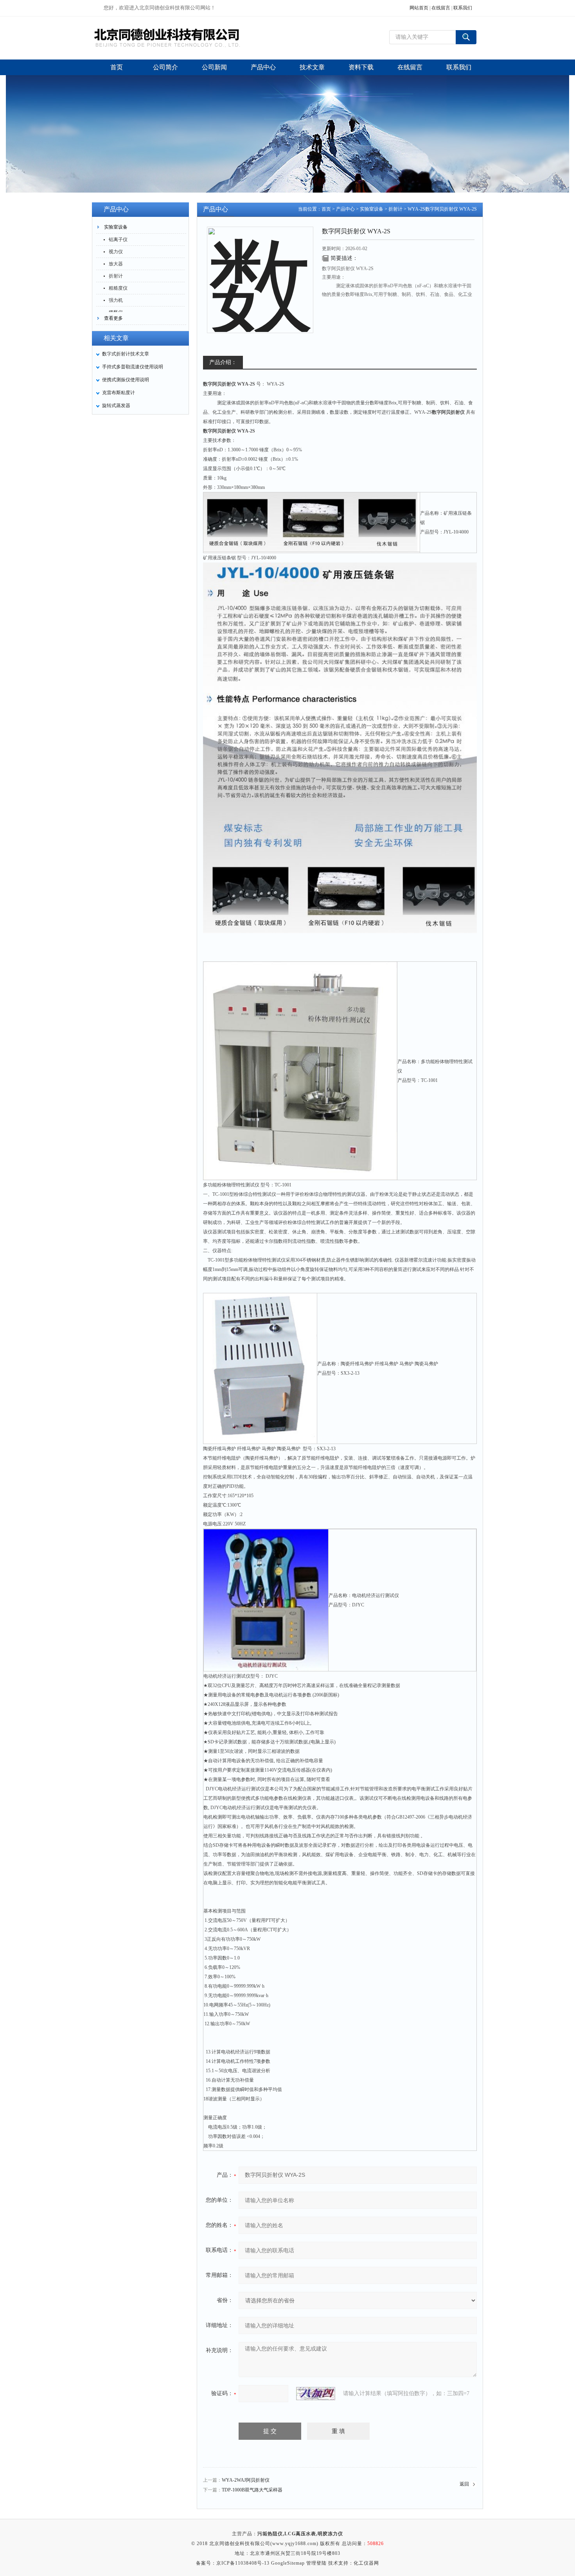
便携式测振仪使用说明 (126, 380)
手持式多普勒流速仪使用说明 (133, 367)
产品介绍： (223, 362)
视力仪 (116, 252)
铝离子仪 (118, 240)
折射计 (116, 276)
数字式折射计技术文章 (126, 354)
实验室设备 (116, 227)
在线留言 (441, 8)
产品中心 (345, 209)
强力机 (116, 300)
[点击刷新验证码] (316, 2394)
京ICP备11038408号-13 (243, 2563)
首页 (326, 209)
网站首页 (419, 8)
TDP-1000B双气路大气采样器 (252, 2490)
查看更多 (113, 318)
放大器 (116, 264)
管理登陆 (316, 2563)
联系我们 (463, 8)
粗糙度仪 (118, 288)
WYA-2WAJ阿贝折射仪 (246, 2480)
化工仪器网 (366, 2563)
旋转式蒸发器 (116, 406)
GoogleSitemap (288, 2563)
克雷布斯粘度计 (119, 393)
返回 (464, 2484)
